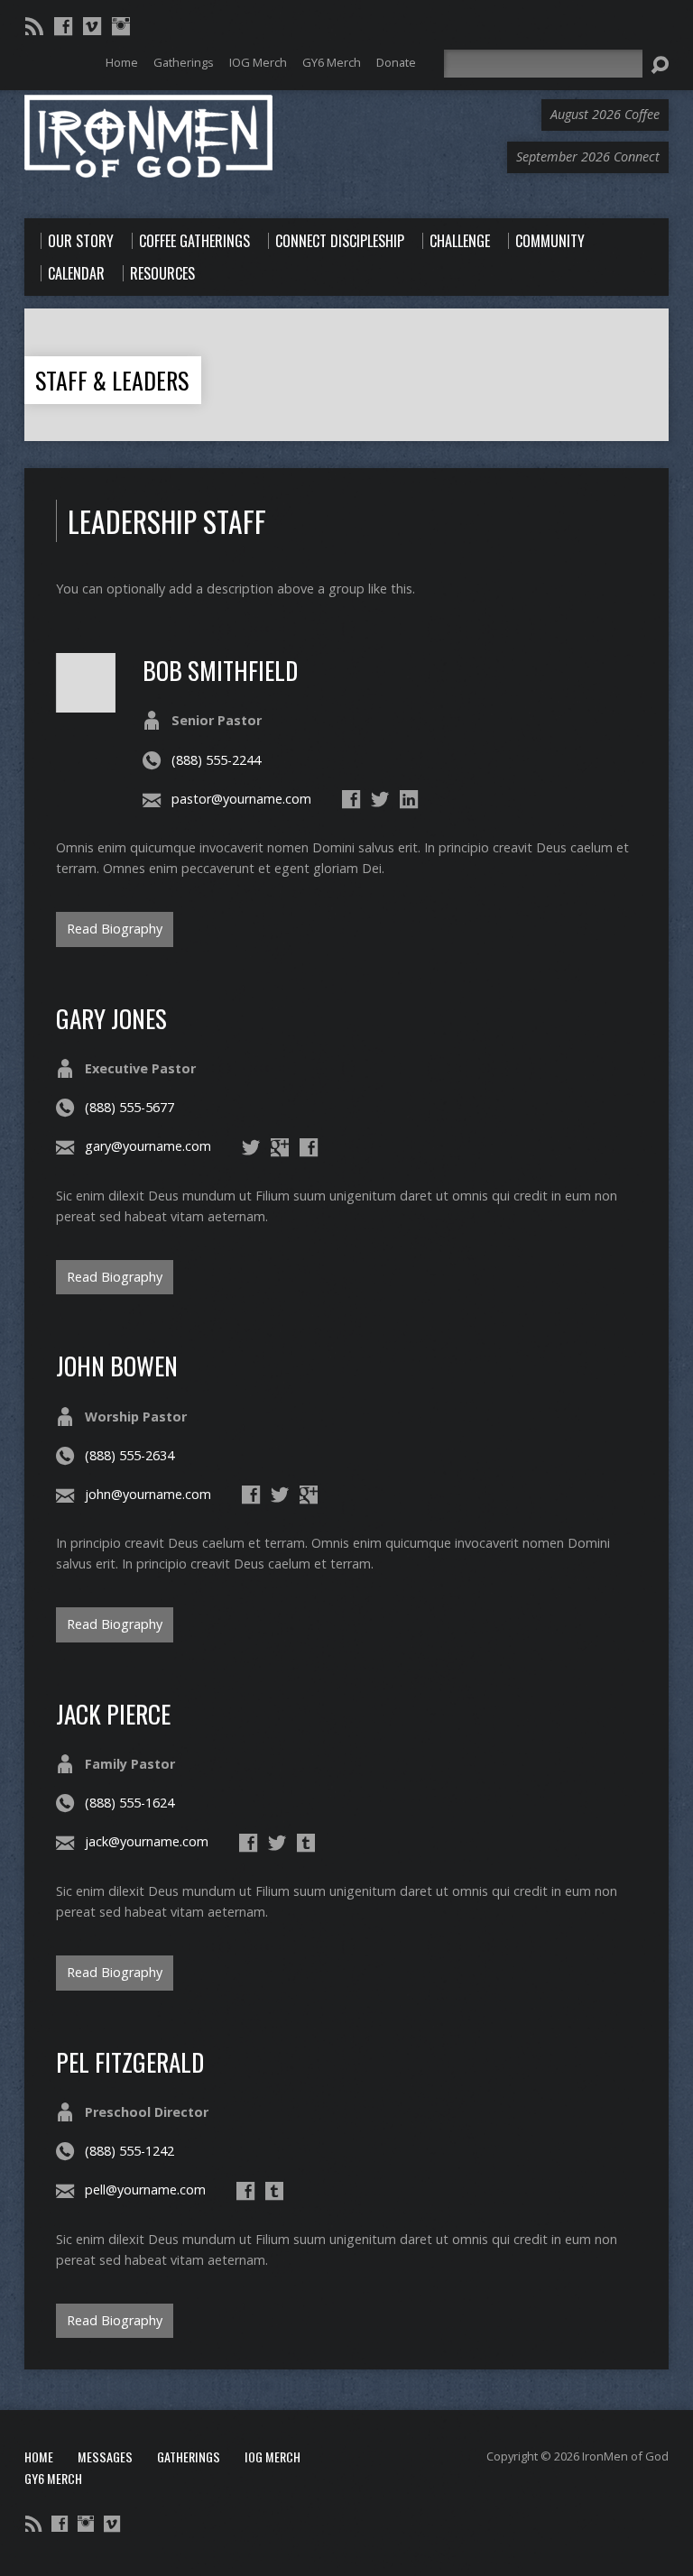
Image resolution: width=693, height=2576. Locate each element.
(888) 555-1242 (129, 2151)
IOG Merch (273, 2456)
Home (39, 2456)
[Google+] (280, 1147)
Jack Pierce (113, 1713)
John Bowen (117, 1365)
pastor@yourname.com (241, 799)
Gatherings (189, 2456)
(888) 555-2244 (216, 760)
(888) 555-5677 (129, 1107)
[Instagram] (121, 26)
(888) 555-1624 (129, 1803)
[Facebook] (63, 26)
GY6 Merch (53, 2478)
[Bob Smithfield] (86, 702)
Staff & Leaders (112, 380)
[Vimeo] (92, 26)
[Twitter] (380, 799)
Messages (105, 2456)
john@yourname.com (148, 1494)
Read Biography (115, 929)
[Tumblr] (306, 1843)
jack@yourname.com (147, 1841)
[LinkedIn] (409, 799)
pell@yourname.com (145, 2190)
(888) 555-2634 (129, 1455)
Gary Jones (111, 1018)
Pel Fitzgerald (130, 2061)
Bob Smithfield (220, 670)
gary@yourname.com (148, 1146)
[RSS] (34, 26)
